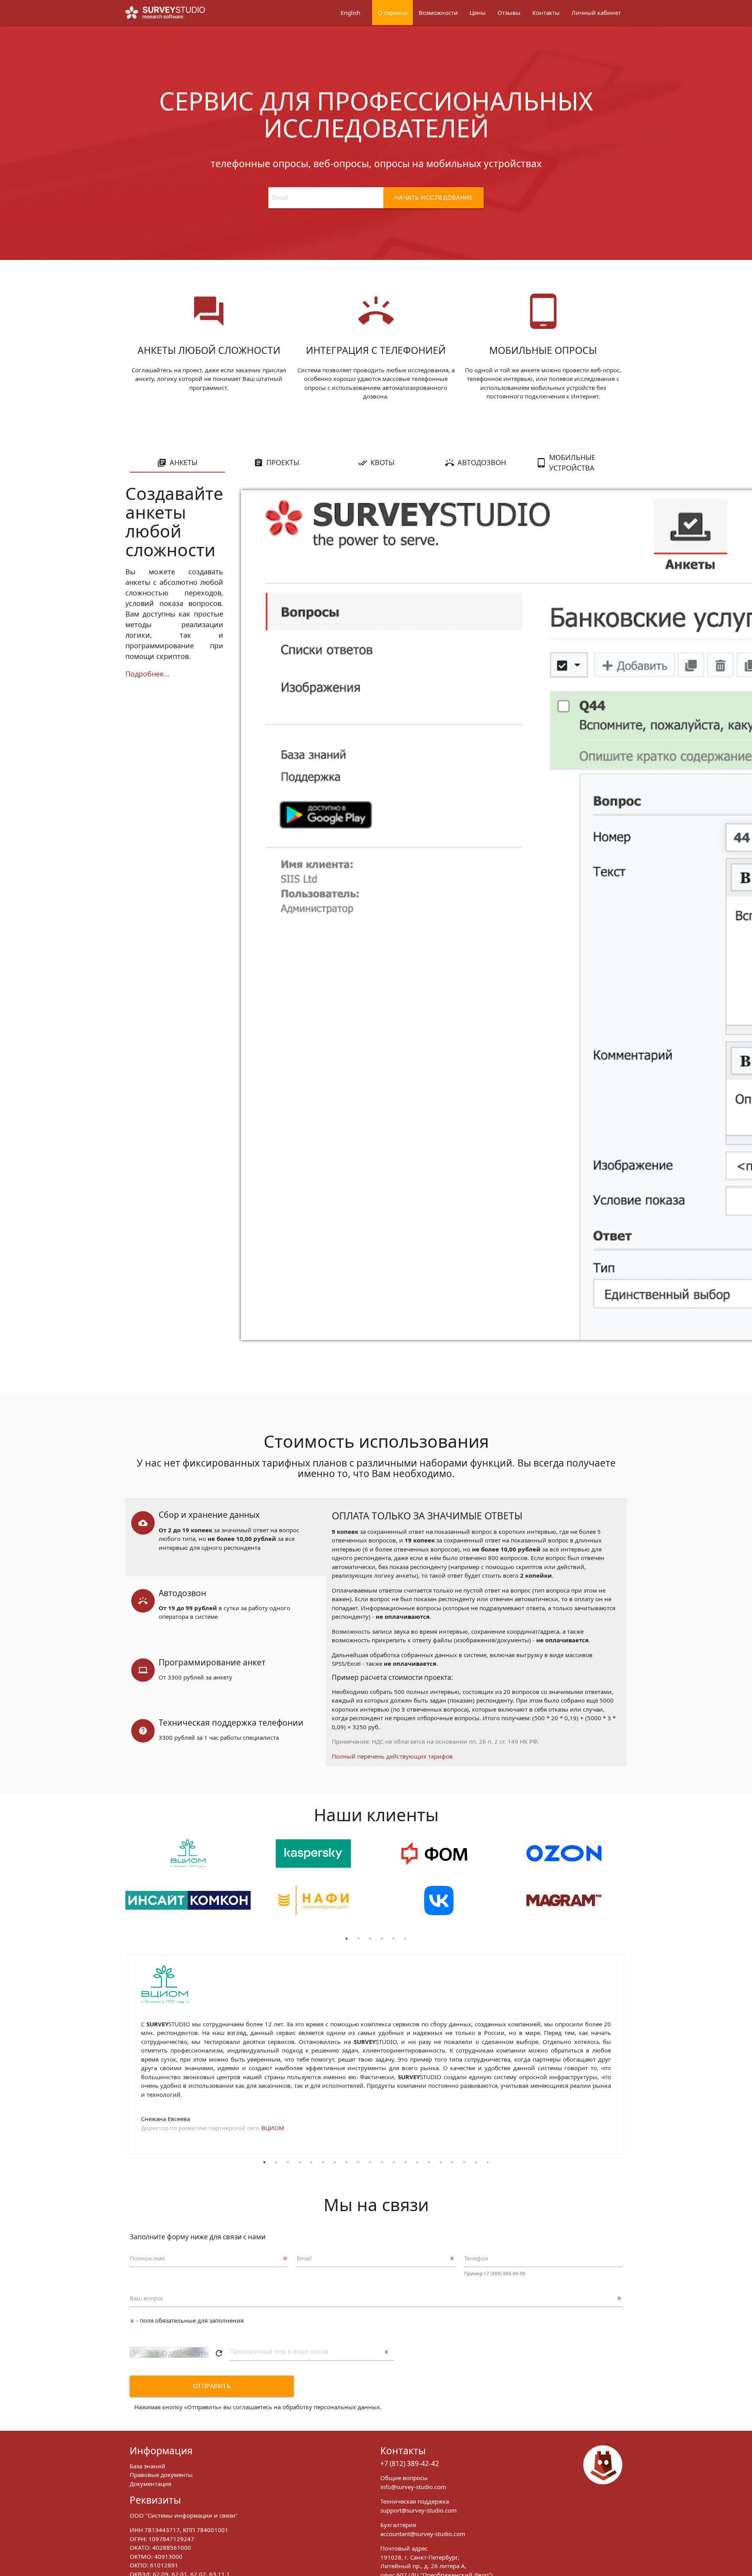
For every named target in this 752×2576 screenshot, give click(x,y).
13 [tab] (405, 2162)
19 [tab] (476, 2162)
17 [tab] (452, 2162)
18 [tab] (464, 2162)
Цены (478, 13)
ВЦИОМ (273, 2128)
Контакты (546, 13)
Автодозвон (482, 462)
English (351, 13)
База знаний (147, 2466)
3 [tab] (370, 1939)
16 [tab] (441, 2162)
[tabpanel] (188, 1886)
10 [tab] (370, 2162)
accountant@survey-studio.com (423, 2534)
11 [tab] (382, 2162)
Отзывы (509, 13)
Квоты (382, 462)
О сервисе (392, 13)
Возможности (438, 13)
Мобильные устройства (572, 463)
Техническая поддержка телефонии (231, 1723)
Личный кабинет (596, 13)
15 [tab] (429, 2162)
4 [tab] (382, 1939)
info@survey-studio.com (413, 2487)
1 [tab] (347, 1939)
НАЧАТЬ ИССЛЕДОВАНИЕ (434, 198)
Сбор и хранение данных (209, 1515)
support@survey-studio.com (418, 2510)
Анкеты (183, 462)
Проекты (283, 462)
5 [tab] (394, 1939)
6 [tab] (405, 1939)
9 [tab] (358, 2162)
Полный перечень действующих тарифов (392, 1756)
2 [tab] (358, 1939)
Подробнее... (147, 674)
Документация (150, 2484)
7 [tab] (335, 2162)
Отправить (212, 2386)
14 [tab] (417, 2162)
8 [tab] (347, 2162)
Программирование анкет (212, 1662)
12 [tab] (394, 2162)
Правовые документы (161, 2475)
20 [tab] (488, 2162)
